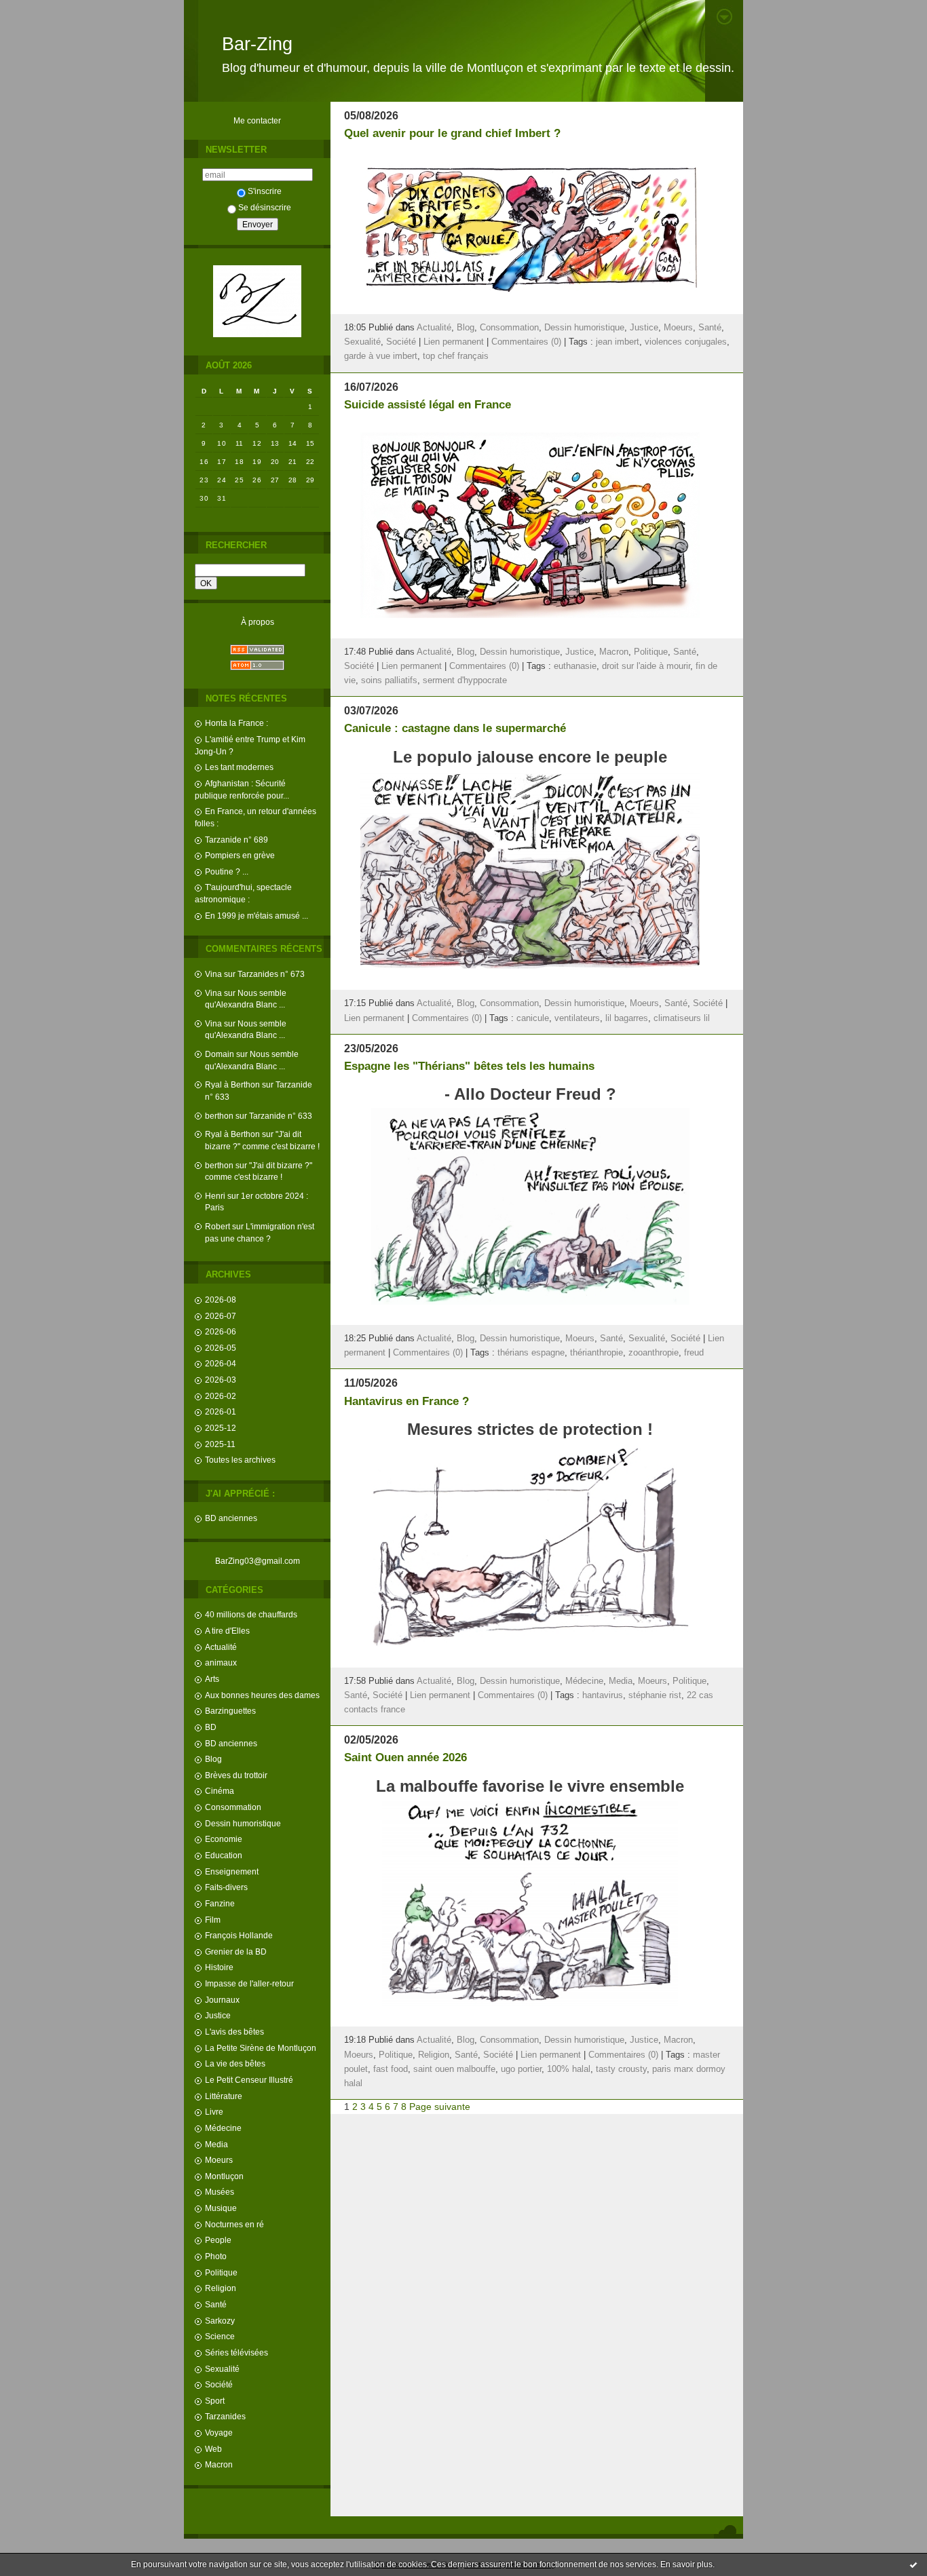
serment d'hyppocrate (465, 680)
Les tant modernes (239, 767)
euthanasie (575, 666)
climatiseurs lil (682, 1018)
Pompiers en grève (240, 855)
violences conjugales (686, 342)
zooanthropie (654, 1353)
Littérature (224, 2096)
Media (216, 2144)
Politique (221, 2272)
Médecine (223, 2128)
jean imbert (618, 342)
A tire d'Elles (227, 1631)
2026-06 (221, 1331)
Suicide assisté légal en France (428, 405)
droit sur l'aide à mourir (646, 666)
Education (224, 1855)
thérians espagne (531, 1353)
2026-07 (221, 1316)
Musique (221, 2208)
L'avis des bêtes (234, 2032)
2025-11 (220, 1444)
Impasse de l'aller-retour (249, 1983)
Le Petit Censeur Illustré (249, 2080)
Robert (217, 1226)
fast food (391, 2069)
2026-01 (221, 1411)
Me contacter (257, 120)
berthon (219, 1116)
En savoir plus (686, 2564)
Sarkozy (220, 2321)
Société (219, 2384)
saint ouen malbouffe (454, 2069)
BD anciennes (231, 1518)
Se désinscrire (265, 207)
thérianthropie (597, 1353)
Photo (216, 2256)
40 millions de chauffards (251, 1614)
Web (213, 2449)
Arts (212, 1679)
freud (694, 1353)
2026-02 (221, 1396)
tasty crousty (621, 2069)
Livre (214, 2112)
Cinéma (220, 1791)
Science (220, 2336)
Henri (215, 1196)
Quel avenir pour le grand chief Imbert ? (452, 133)
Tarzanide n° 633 (281, 1116)
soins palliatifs (389, 680)
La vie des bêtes (235, 2063)
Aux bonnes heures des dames (262, 1695)
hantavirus (603, 1695)
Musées (220, 2192)
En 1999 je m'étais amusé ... (257, 916)
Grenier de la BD (236, 1952)
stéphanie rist (655, 1695)
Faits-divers (226, 1887)
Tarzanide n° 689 (237, 840)
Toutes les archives (240, 1460)
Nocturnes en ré (234, 2224)
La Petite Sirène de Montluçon (261, 2048)
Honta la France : (237, 723)
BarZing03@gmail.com (258, 1561)
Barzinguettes (230, 1711)
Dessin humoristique (243, 1823)
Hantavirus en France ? (406, 1401)
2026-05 (221, 1348)
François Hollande (239, 1935)
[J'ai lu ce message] (913, 2564)
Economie (224, 1839)
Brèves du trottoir (236, 1775)
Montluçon (224, 2176)
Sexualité (222, 2369)
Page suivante (440, 2107)
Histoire (219, 1967)
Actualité (221, 1647)
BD (211, 1727)
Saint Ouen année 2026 (405, 1757)
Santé (216, 2304)
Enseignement (232, 1871)
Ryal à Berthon (232, 1084)
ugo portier (521, 2069)
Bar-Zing (257, 44)
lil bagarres (627, 1018)
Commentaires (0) (526, 342)
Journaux (222, 2000)
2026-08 (221, 1300)
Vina (213, 974)
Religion (221, 2288)
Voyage (219, 2433)
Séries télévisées (237, 2352)
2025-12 (221, 1428)
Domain (220, 1054)
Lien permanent (454, 342)
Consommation (233, 1807)
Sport (215, 2401)
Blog (213, 1759)
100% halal (569, 2069)
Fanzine (220, 1903)
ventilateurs (577, 1018)
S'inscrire (265, 191)
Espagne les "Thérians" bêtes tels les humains (469, 1066)
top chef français (456, 356)
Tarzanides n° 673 (271, 974)
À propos (258, 622)
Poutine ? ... (227, 871)
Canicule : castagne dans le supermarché (455, 728)
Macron (219, 2464)
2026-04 (221, 1363)
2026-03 (221, 1380)
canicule (533, 1018)
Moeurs (219, 2160)
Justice (218, 2015)
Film (213, 1920)
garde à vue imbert (381, 356)
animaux (221, 1662)
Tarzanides (225, 2416)
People (218, 2240)
